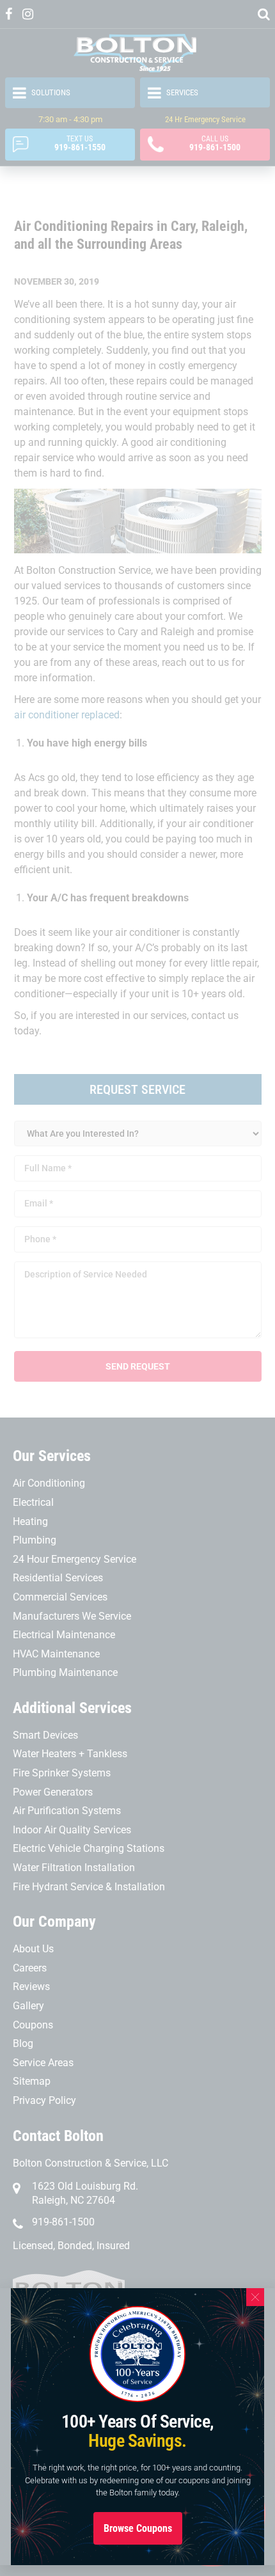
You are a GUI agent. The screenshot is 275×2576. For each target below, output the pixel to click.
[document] (137, 1288)
